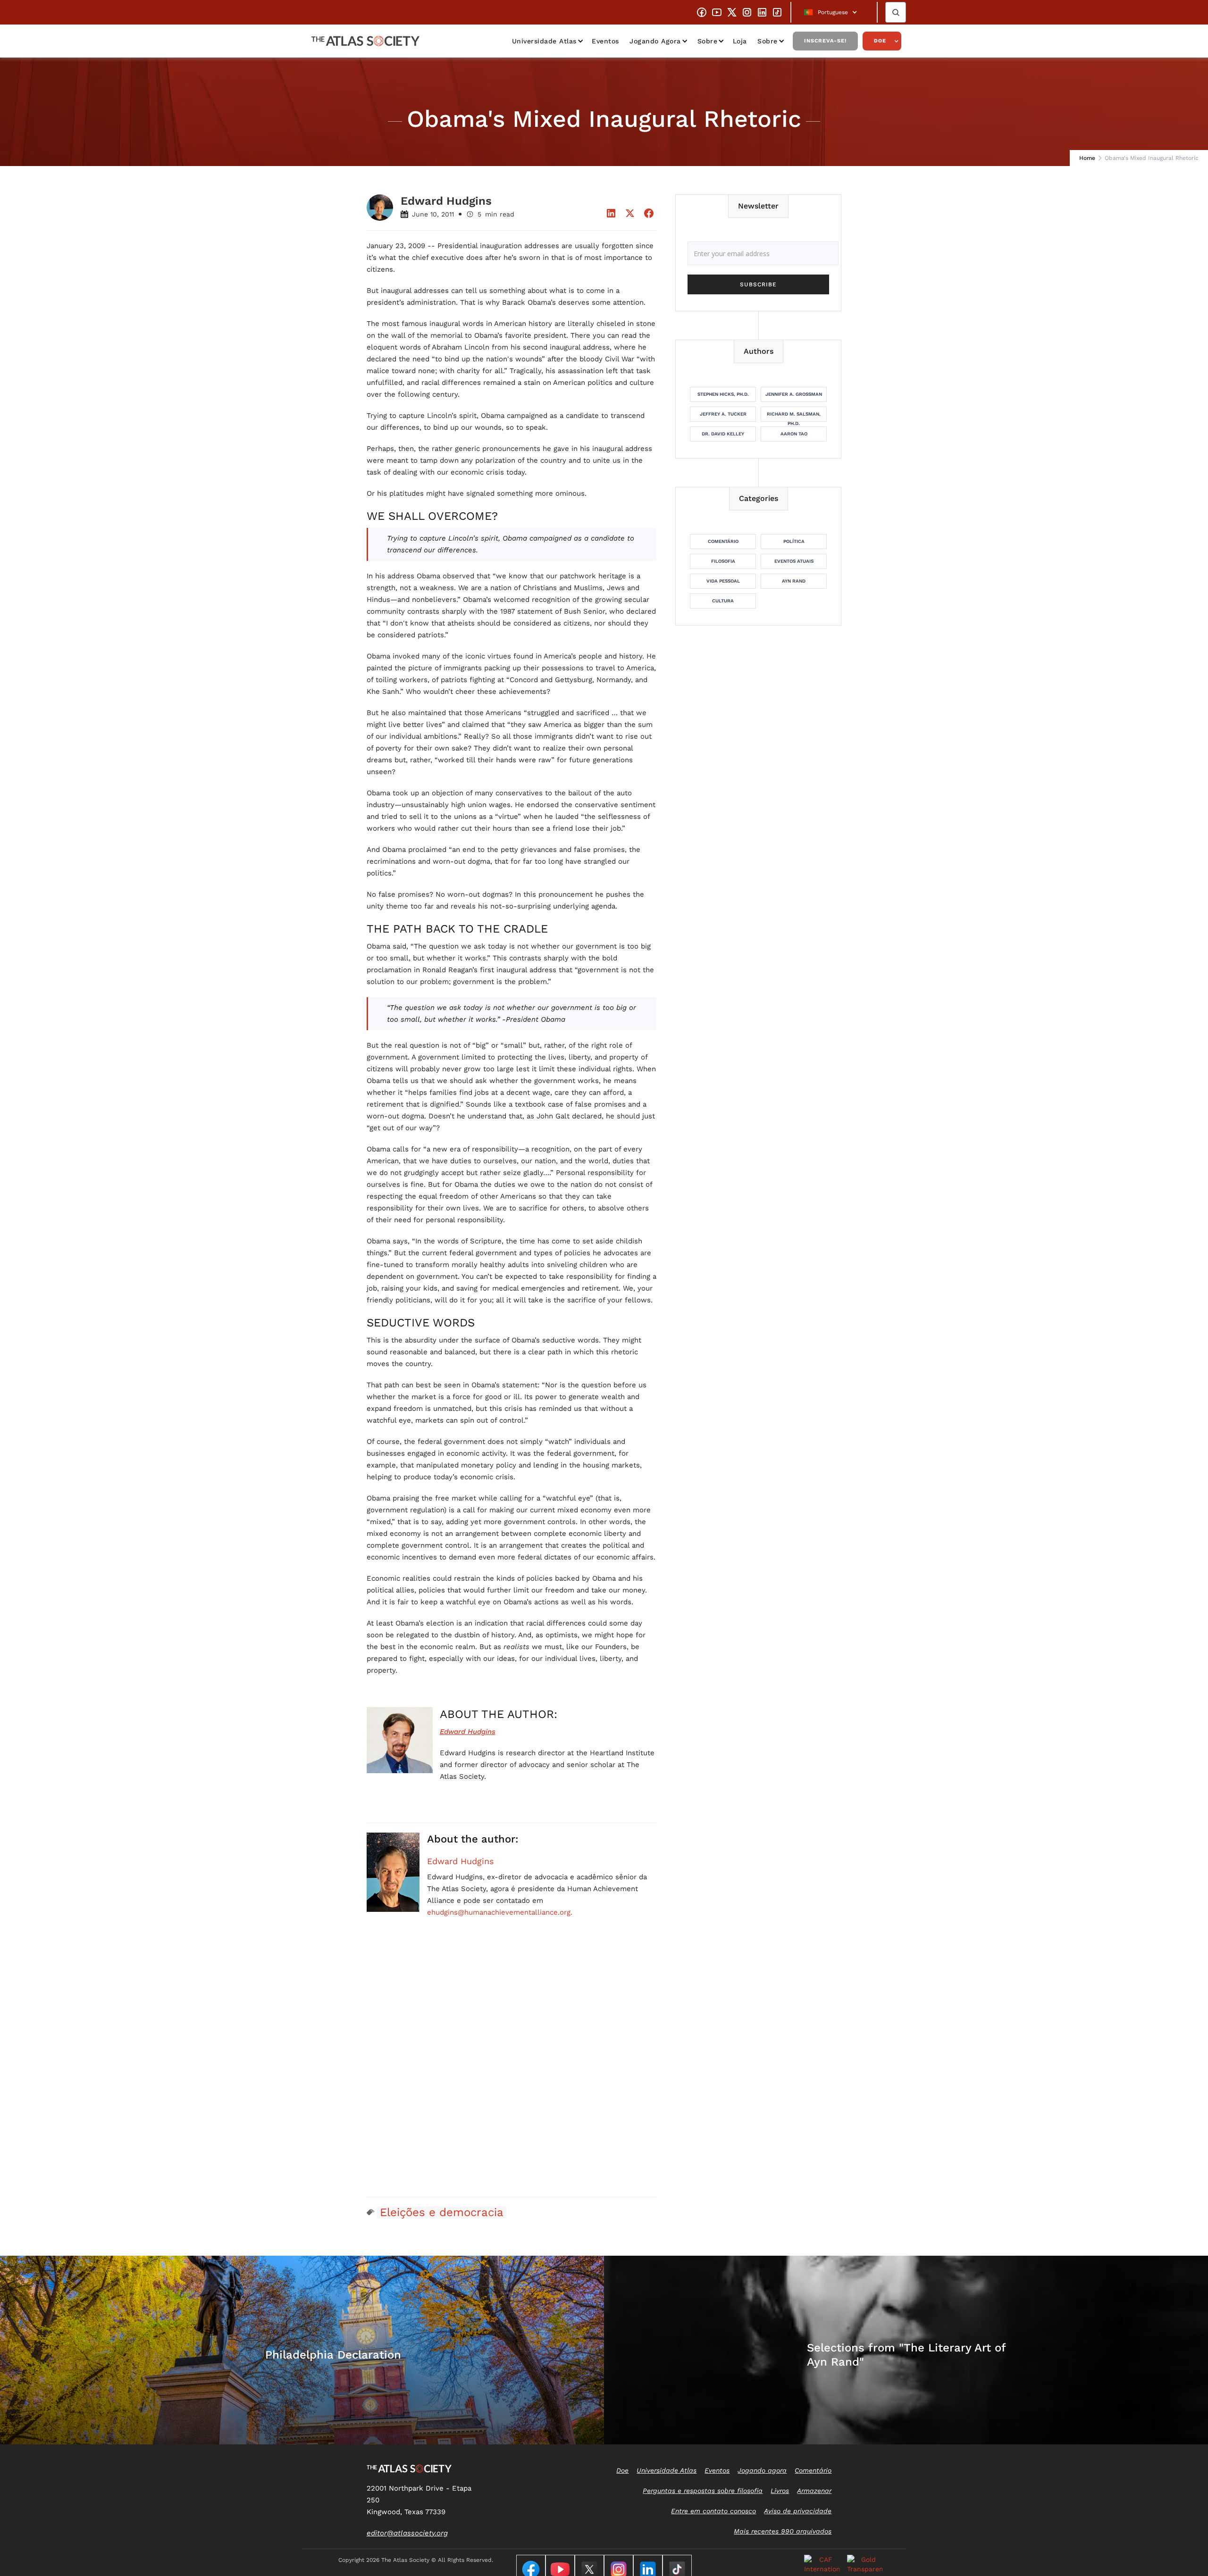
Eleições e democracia (442, 2212)
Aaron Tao (794, 434)
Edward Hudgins (460, 1861)
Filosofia (723, 561)
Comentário (723, 541)
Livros (780, 2491)
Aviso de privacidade (798, 2511)
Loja (740, 41)
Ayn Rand (794, 581)
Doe (880, 41)
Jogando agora (655, 41)
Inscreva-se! (825, 41)
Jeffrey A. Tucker (723, 414)
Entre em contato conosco (713, 2511)
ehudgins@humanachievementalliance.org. (500, 1912)
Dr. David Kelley (723, 434)
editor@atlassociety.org (407, 2533)
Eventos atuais (794, 561)
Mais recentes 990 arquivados (783, 2531)
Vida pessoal (723, 581)
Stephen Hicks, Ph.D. (723, 394)
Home (1087, 158)
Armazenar (814, 2491)
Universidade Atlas (544, 41)
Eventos (605, 41)
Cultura (723, 601)
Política (794, 541)
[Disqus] (512, 2068)
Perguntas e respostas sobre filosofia (703, 2491)
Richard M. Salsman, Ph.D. (794, 417)
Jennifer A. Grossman (794, 394)
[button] (834, 12)
